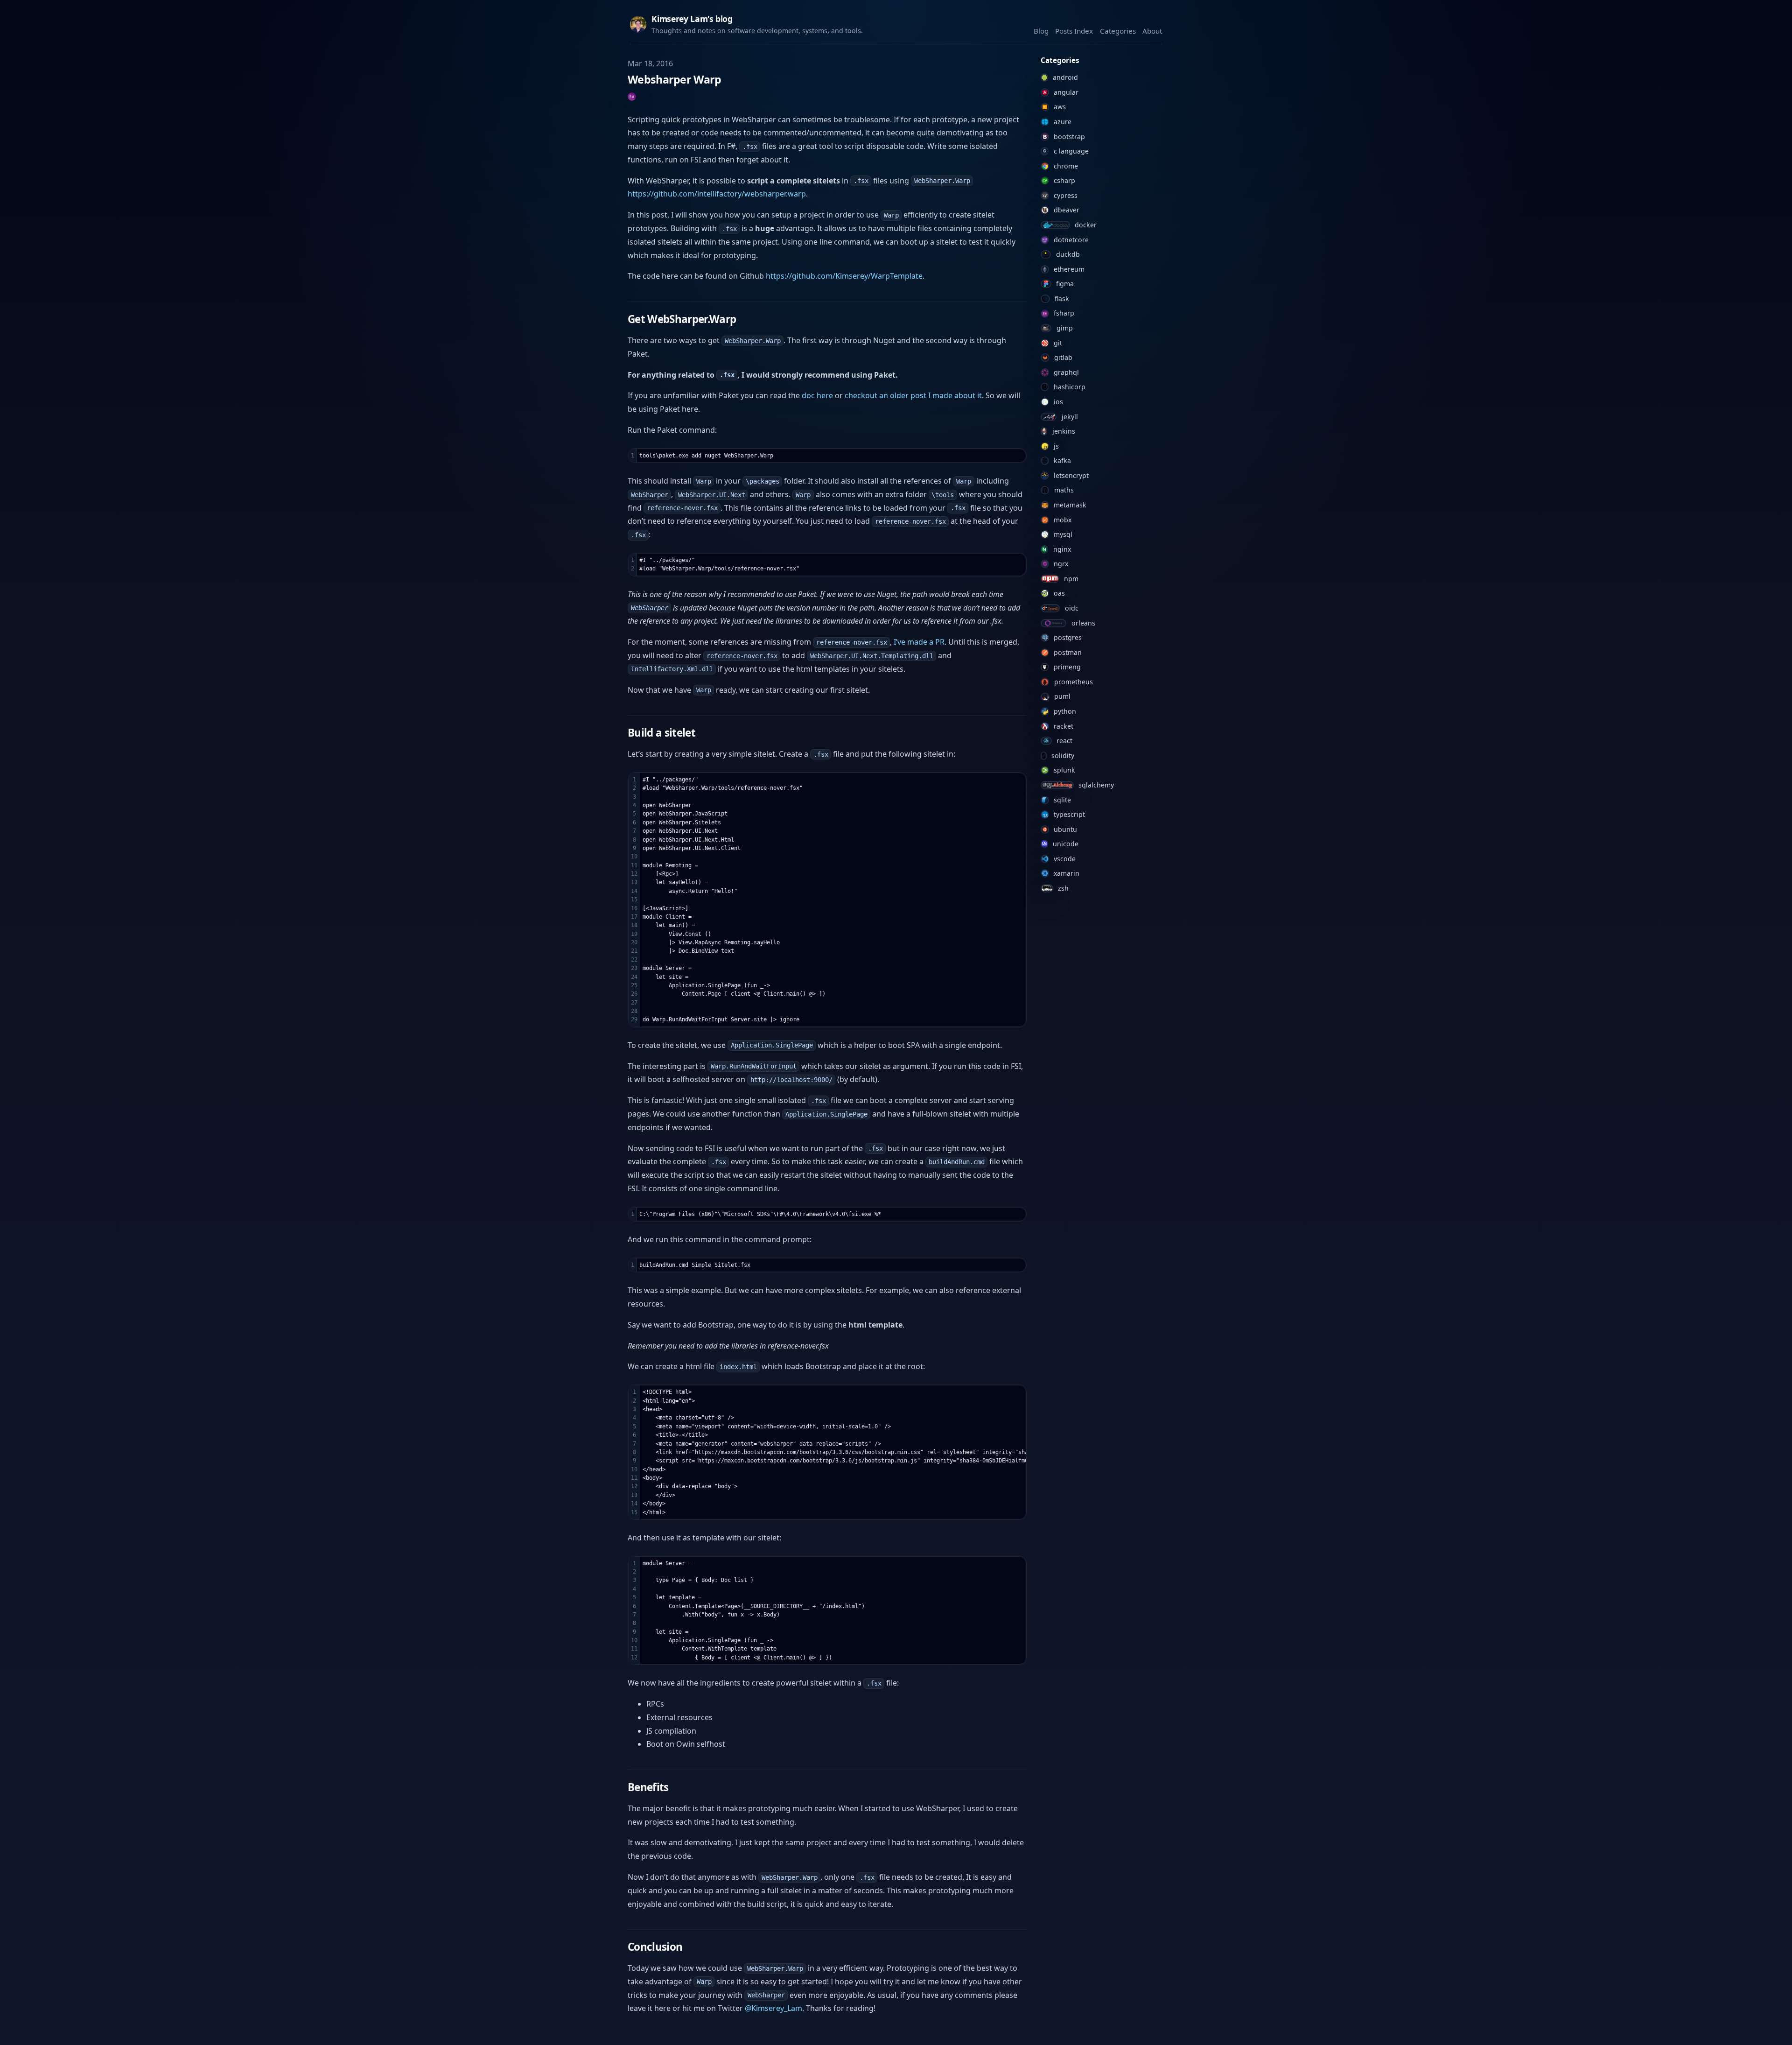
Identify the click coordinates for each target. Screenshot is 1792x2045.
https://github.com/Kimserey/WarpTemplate (844, 276)
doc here (817, 395)
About (1152, 31)
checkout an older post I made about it (913, 395)
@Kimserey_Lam (773, 2008)
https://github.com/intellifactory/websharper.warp (717, 194)
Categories (1118, 31)
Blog (1041, 31)
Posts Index (1074, 31)
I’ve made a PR (919, 642)
